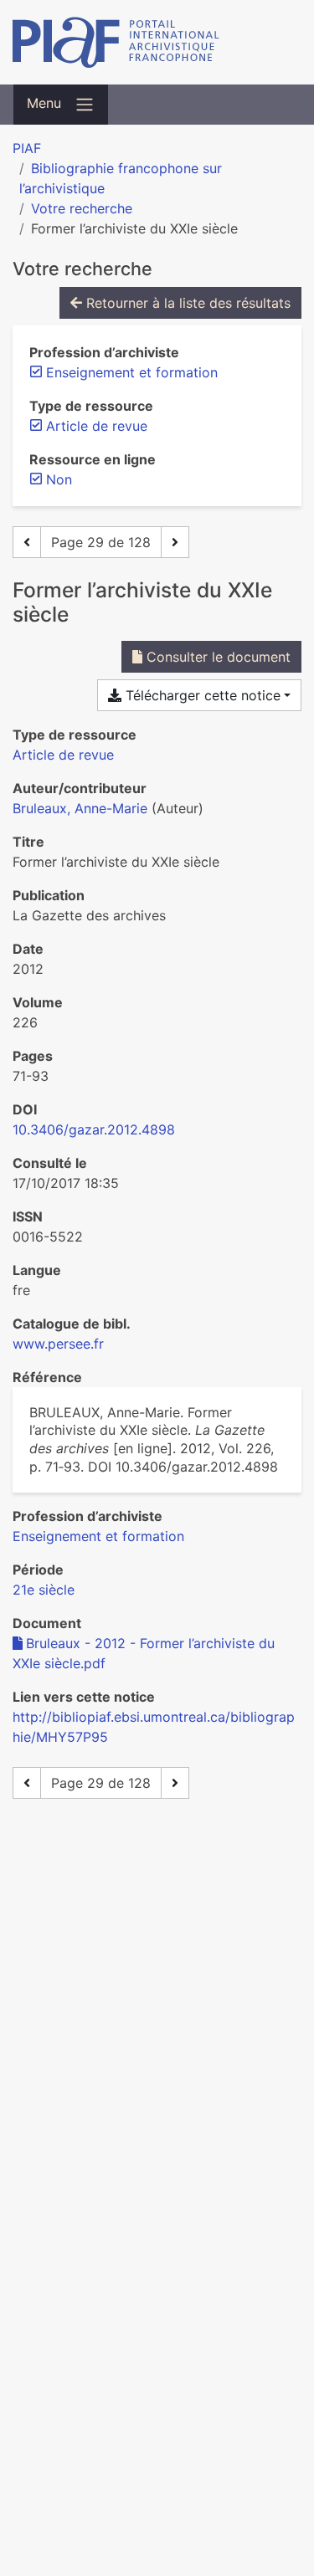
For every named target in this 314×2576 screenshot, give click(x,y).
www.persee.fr (58, 1344)
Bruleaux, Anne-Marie (80, 808)
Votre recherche (82, 208)
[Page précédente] (27, 542)
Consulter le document (216, 657)
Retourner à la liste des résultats (186, 303)
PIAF (27, 148)
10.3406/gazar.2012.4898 (94, 1129)
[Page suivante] (175, 542)
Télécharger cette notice (201, 695)
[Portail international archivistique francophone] (157, 42)
